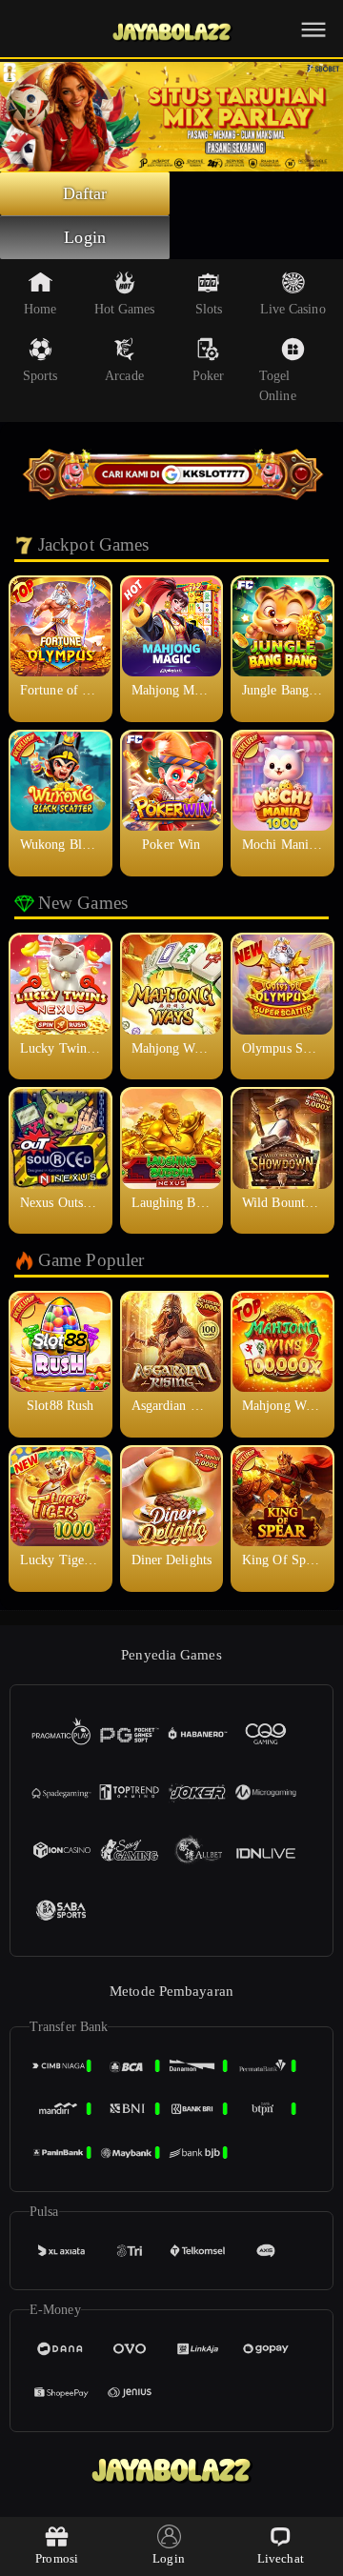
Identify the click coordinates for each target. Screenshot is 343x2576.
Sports (40, 376)
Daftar (85, 193)
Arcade (124, 376)
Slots (209, 309)
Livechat (281, 2558)
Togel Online (278, 386)
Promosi (57, 2558)
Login (85, 237)
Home (40, 309)
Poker (209, 376)
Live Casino (293, 309)
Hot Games (125, 309)
